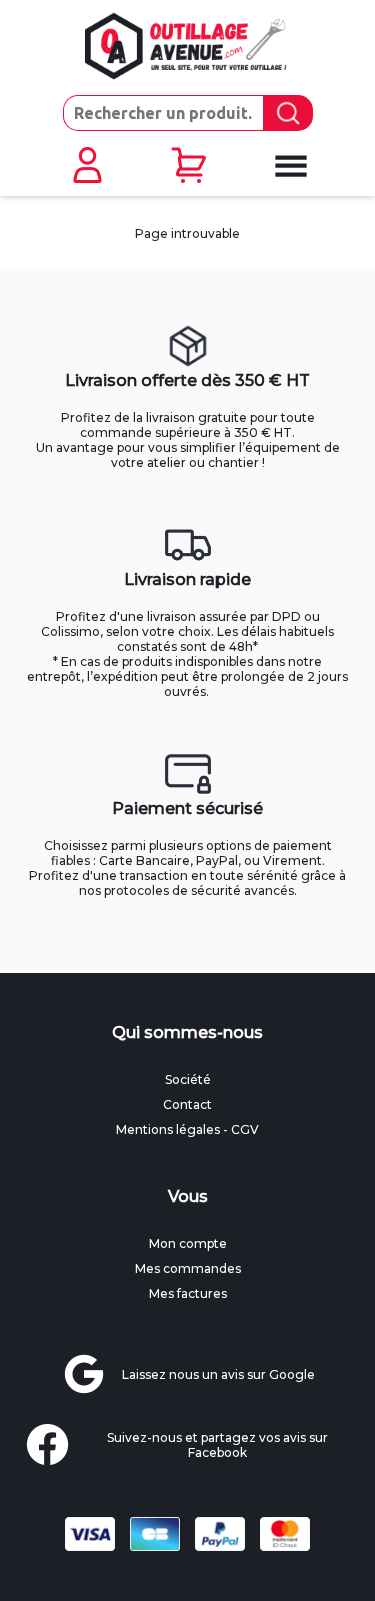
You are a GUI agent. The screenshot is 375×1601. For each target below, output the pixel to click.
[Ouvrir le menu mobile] (289, 166)
